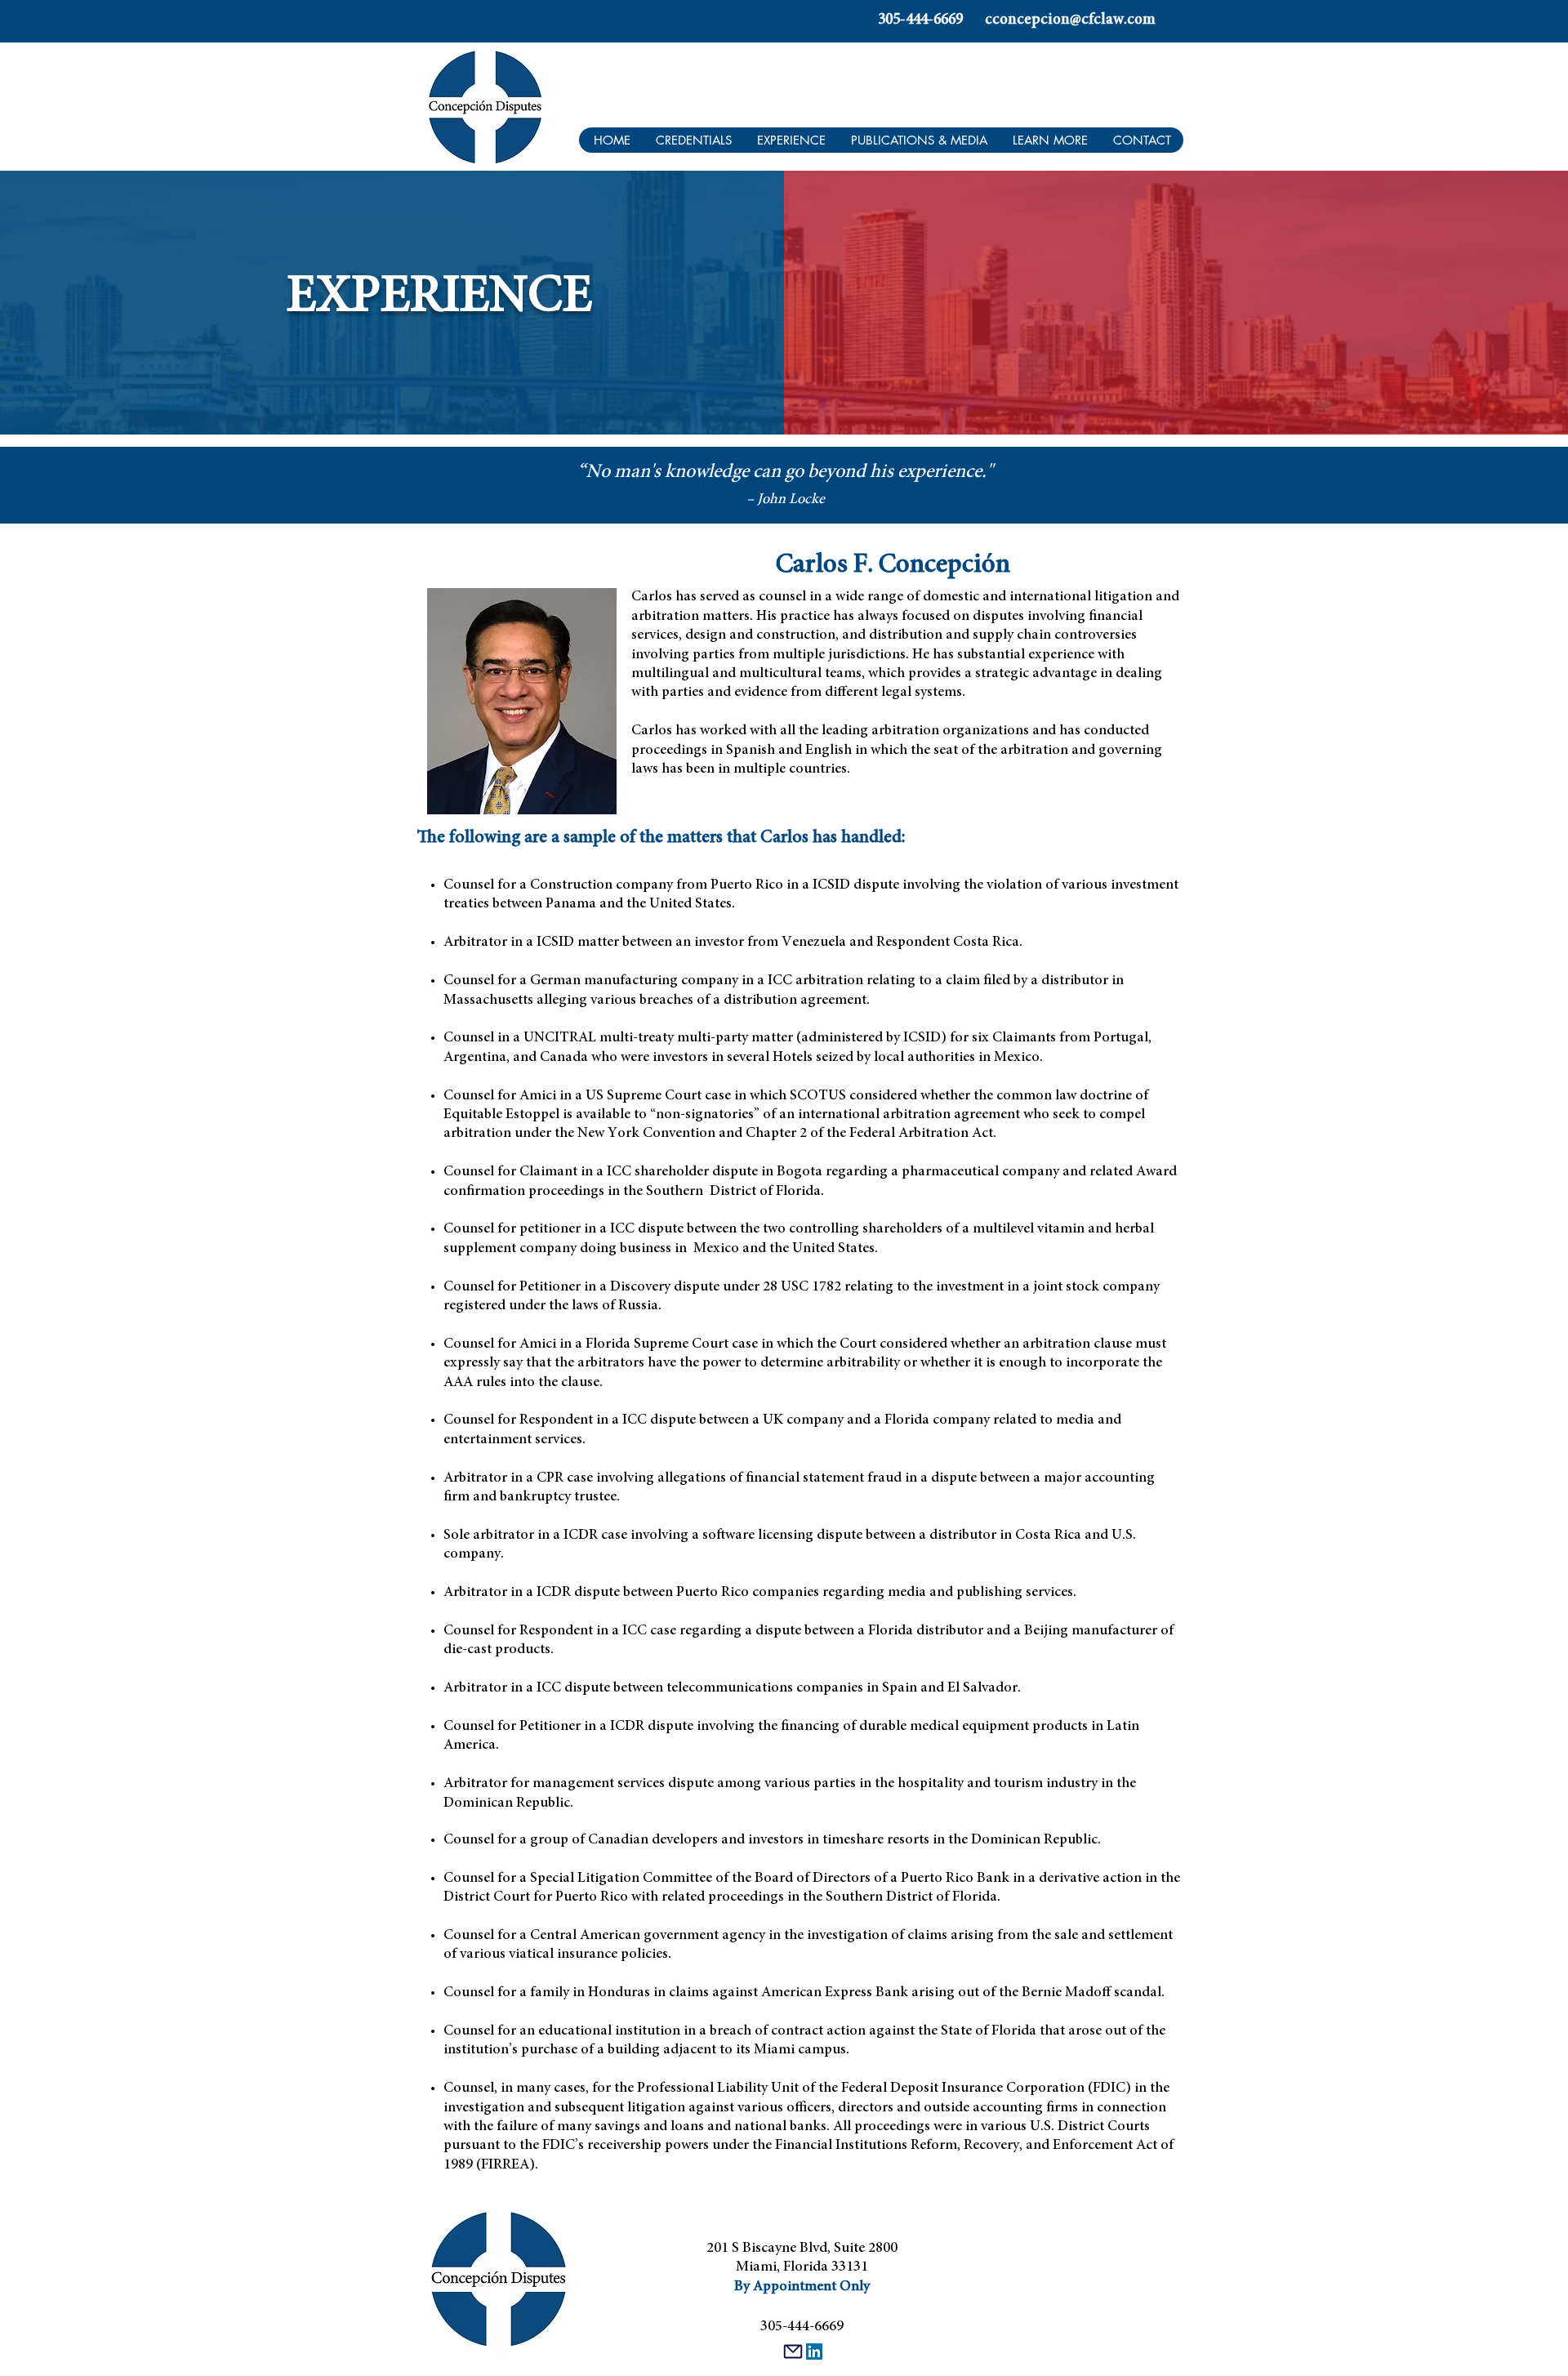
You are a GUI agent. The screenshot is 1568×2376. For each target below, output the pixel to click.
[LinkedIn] (814, 2351)
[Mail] (793, 2351)
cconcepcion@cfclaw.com (1070, 20)
